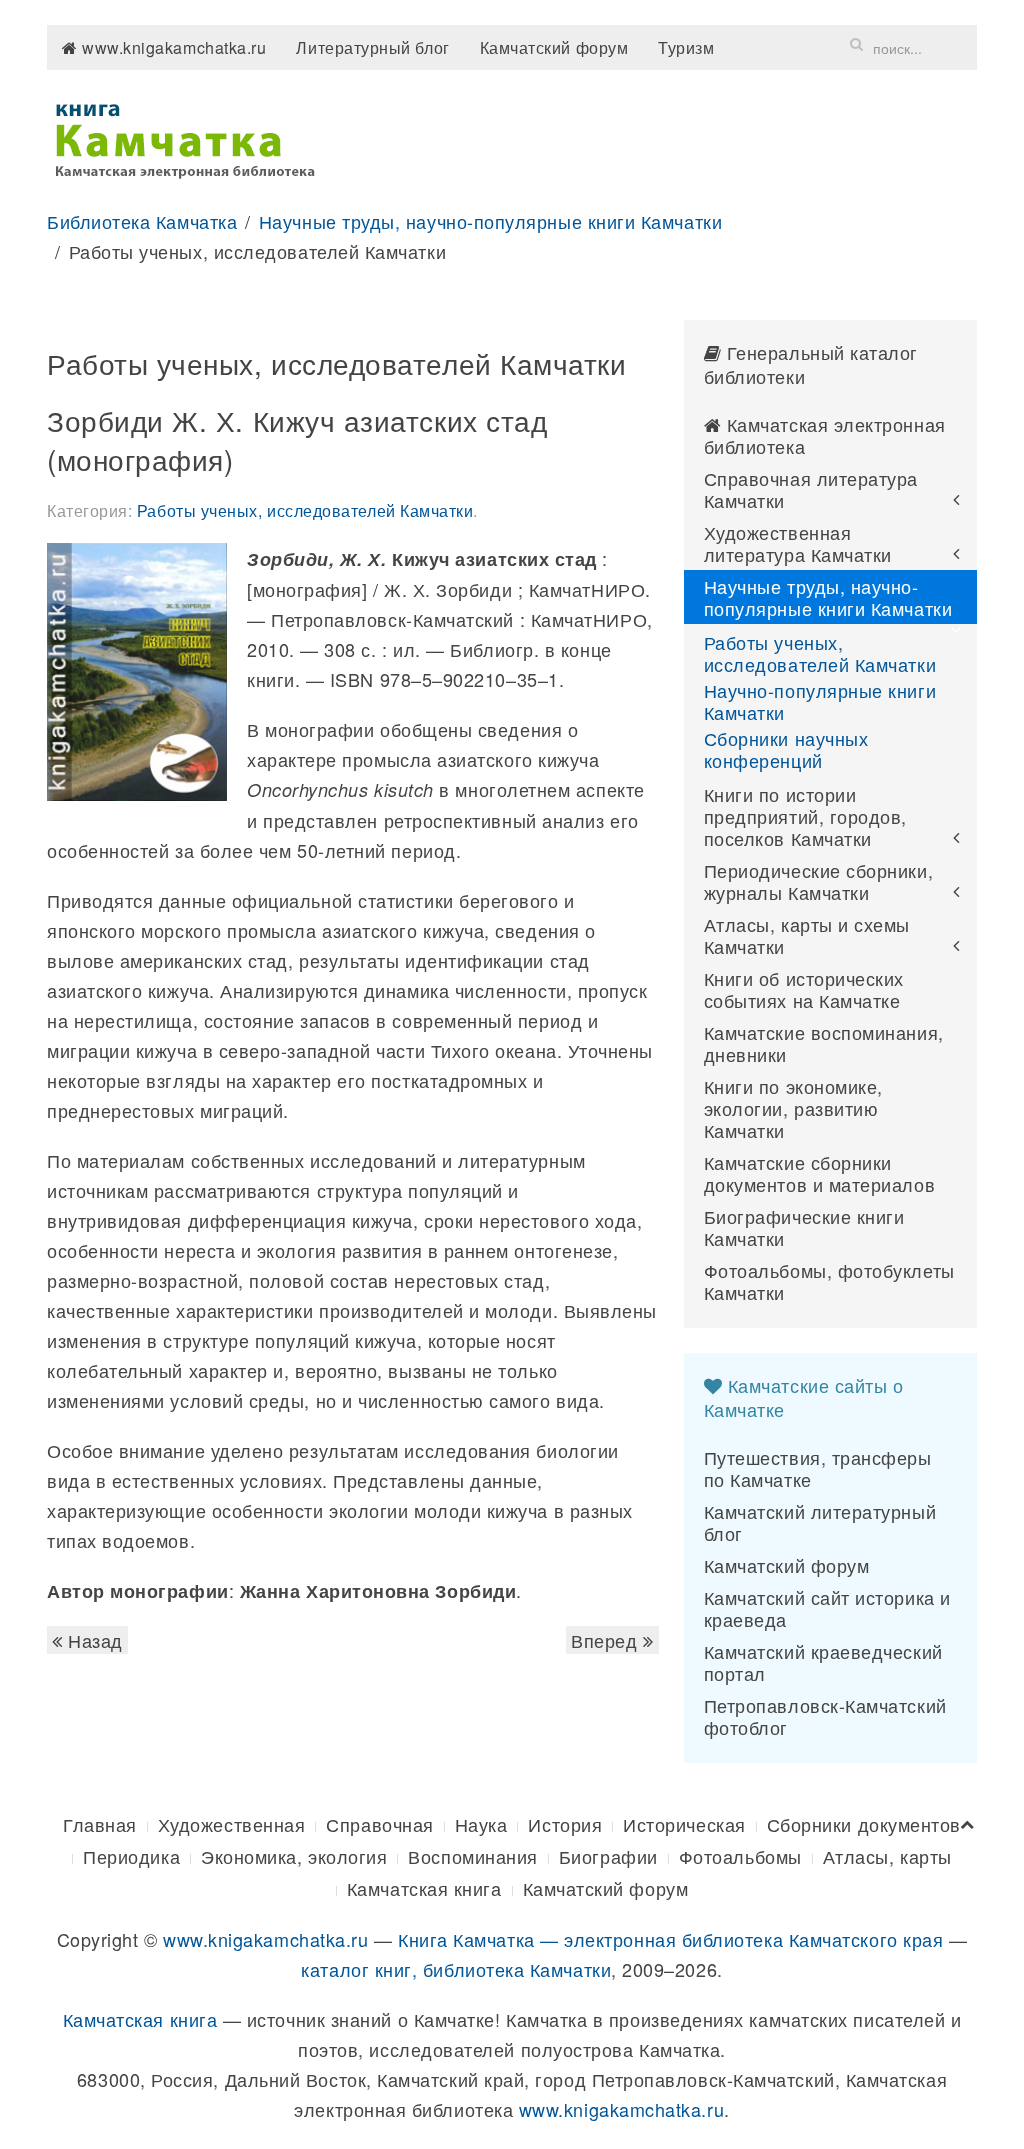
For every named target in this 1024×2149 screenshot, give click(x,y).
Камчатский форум (554, 47)
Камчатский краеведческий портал (823, 1662)
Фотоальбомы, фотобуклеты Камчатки (829, 1281)
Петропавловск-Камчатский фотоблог (825, 1716)
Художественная (232, 1824)
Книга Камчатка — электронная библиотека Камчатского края (670, 1939)
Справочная (379, 1824)
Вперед (607, 1640)
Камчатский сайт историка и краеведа (827, 1608)
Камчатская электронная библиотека (825, 435)
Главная (100, 1824)
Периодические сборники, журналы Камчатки (818, 881)
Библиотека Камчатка (142, 221)
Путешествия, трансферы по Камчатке (818, 1468)
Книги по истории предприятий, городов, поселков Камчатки (805, 816)
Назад (93, 1640)
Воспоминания (472, 1856)
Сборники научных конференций (786, 749)
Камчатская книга (424, 1888)
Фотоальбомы (740, 1856)
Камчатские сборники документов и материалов (819, 1173)
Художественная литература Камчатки (798, 543)
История (565, 1824)
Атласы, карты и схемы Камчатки (807, 935)
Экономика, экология (294, 1856)
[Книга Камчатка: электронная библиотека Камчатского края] (184, 137)
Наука (481, 1824)
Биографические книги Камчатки (804, 1227)
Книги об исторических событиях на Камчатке (804, 989)
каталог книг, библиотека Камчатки (456, 1969)
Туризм (686, 47)
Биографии (608, 1856)
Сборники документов (864, 1824)
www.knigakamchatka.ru (172, 47)
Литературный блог (372, 47)
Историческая (684, 1824)
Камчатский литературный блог (820, 1522)
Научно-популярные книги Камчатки (820, 701)
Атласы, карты (887, 1856)
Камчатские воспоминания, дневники (824, 1043)
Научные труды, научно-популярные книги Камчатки (490, 221)
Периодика (131, 1856)
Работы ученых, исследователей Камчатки (305, 510)
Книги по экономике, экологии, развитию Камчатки (793, 1108)
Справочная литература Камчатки (811, 489)
